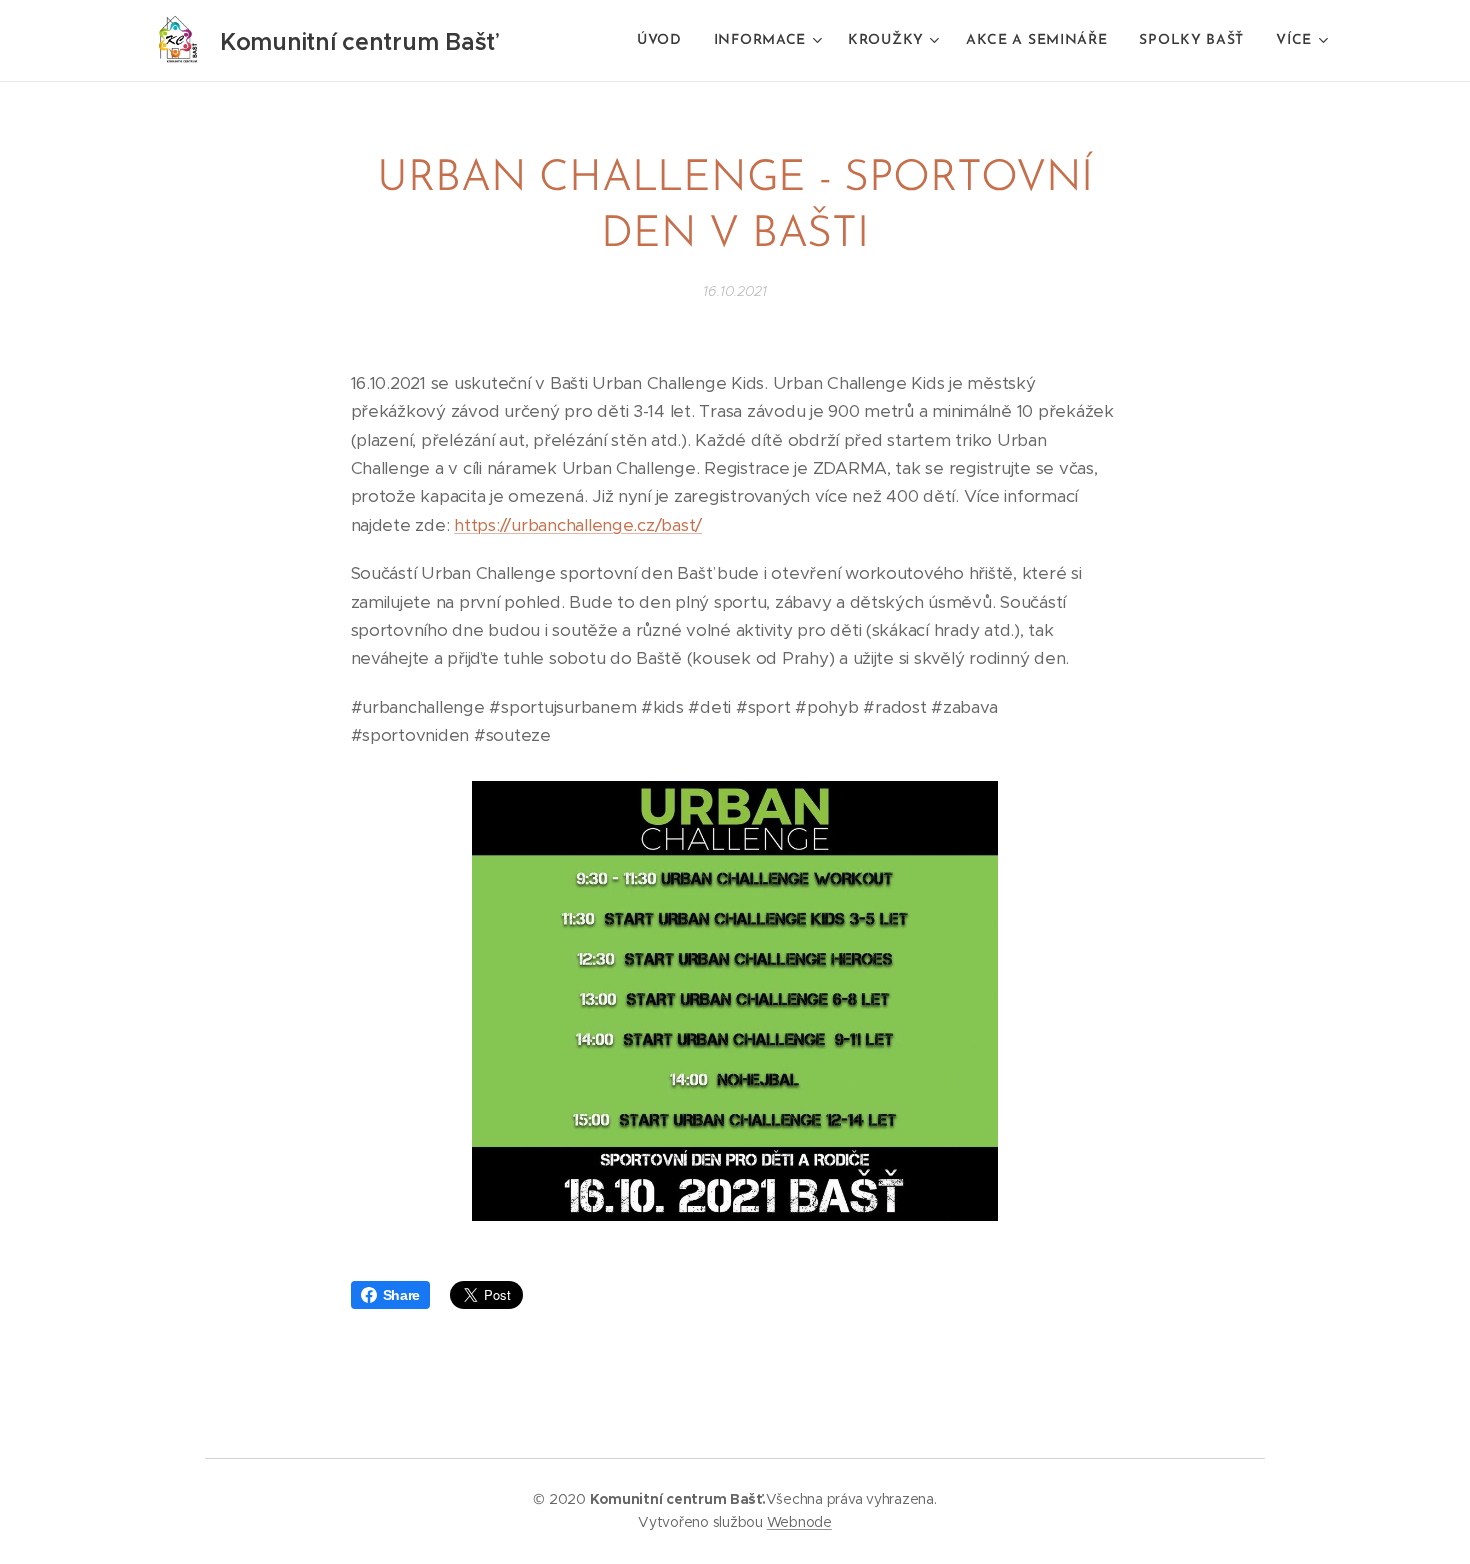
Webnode (799, 1522)
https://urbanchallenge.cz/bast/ (578, 525)
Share (402, 1295)
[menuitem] (665, 41)
